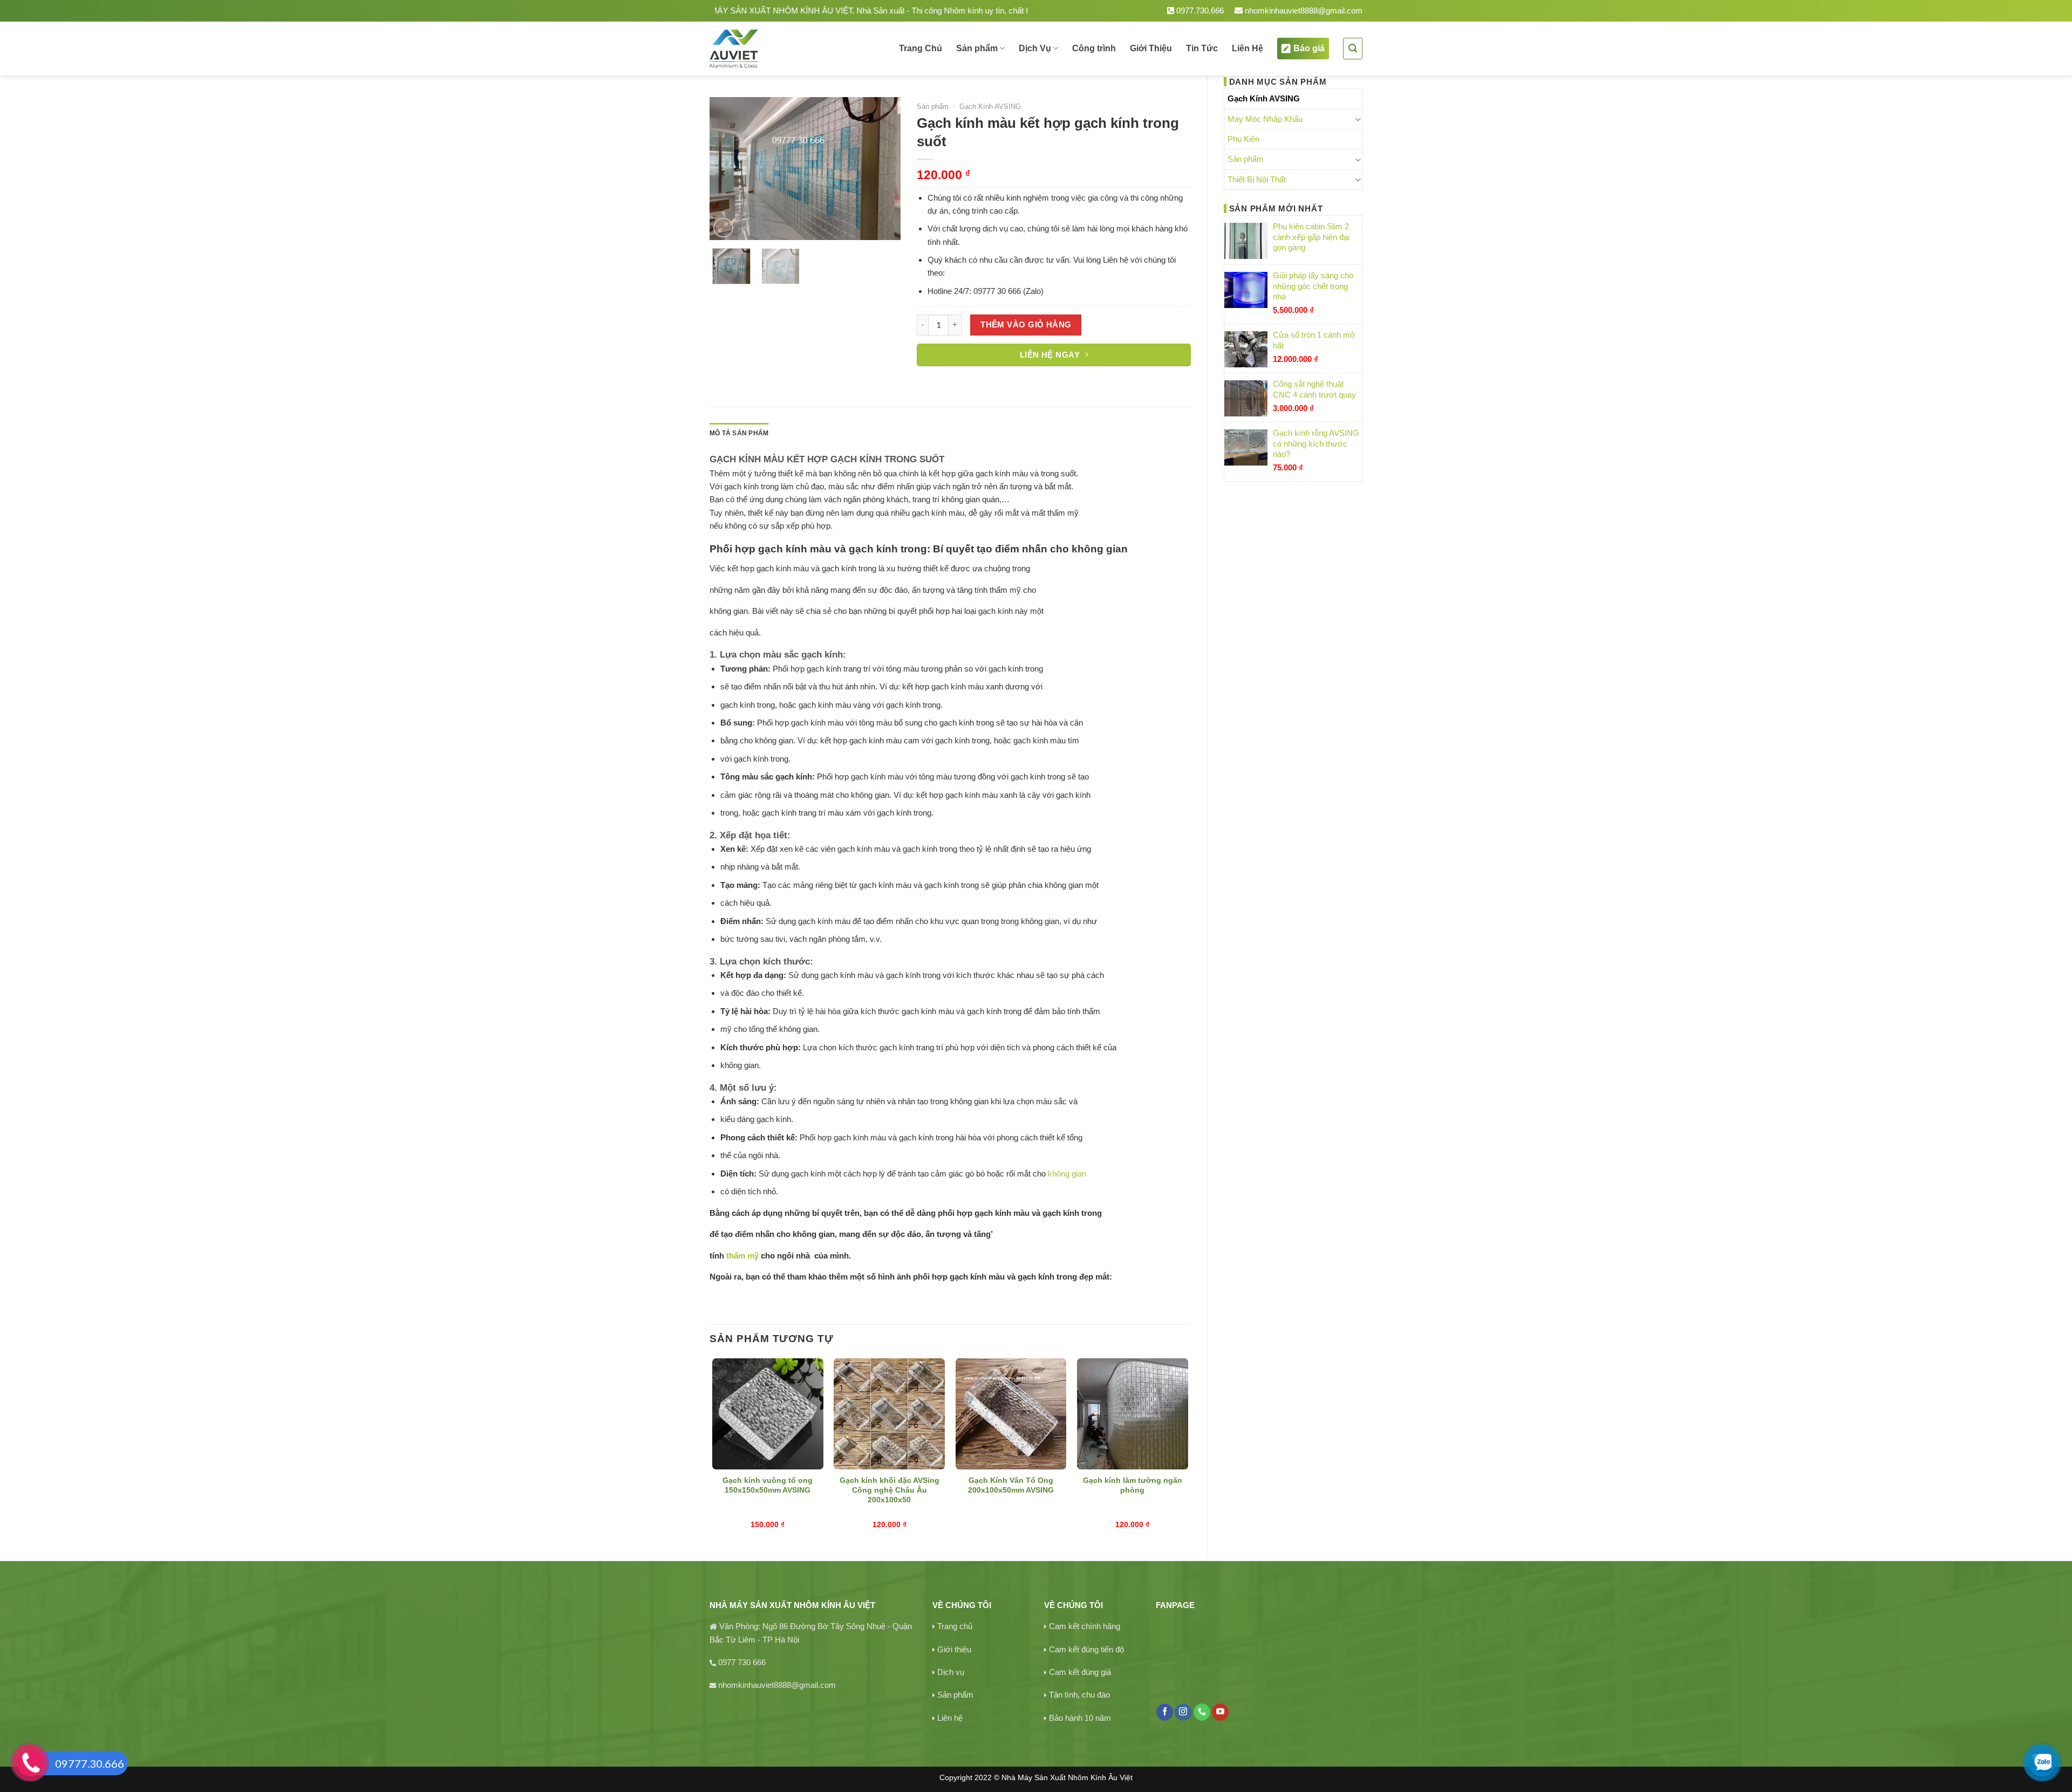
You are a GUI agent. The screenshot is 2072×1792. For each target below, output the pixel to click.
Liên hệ (950, 1718)
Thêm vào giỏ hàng (1026, 325)
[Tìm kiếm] (1353, 48)
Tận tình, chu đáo (1079, 1695)
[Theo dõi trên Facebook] (1165, 1712)
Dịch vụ (951, 1672)
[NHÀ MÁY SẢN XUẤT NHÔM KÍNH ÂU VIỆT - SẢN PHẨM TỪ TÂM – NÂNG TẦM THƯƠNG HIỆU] (771, 49)
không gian (1067, 1174)
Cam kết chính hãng (1085, 1626)
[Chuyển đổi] (1358, 119)
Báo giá (1309, 48)
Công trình (1094, 48)
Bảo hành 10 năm (1080, 1718)
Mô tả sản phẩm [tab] (739, 433)
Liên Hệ (1248, 48)
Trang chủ (955, 1626)
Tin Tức (1202, 48)
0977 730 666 (742, 1662)
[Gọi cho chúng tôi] (1202, 1712)
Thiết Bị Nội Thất (1257, 179)
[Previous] (727, 169)
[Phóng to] (723, 228)
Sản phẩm (977, 48)
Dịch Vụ (1035, 48)
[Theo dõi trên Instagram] (1183, 1712)
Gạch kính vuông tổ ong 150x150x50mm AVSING (768, 1485)
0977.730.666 (1199, 11)
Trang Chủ (921, 48)
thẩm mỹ (741, 1256)
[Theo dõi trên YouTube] (1220, 1712)
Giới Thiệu (1151, 48)
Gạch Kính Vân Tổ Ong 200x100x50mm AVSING (1011, 1485)
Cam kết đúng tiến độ (1086, 1649)
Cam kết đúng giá (1080, 1672)
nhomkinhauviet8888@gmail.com (1303, 11)
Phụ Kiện (1243, 139)
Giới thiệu (954, 1649)
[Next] (883, 169)
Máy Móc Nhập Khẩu (1265, 119)
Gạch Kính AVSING (1264, 98)
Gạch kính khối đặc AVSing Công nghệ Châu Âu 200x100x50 (890, 1490)
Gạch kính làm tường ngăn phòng (1133, 1485)
